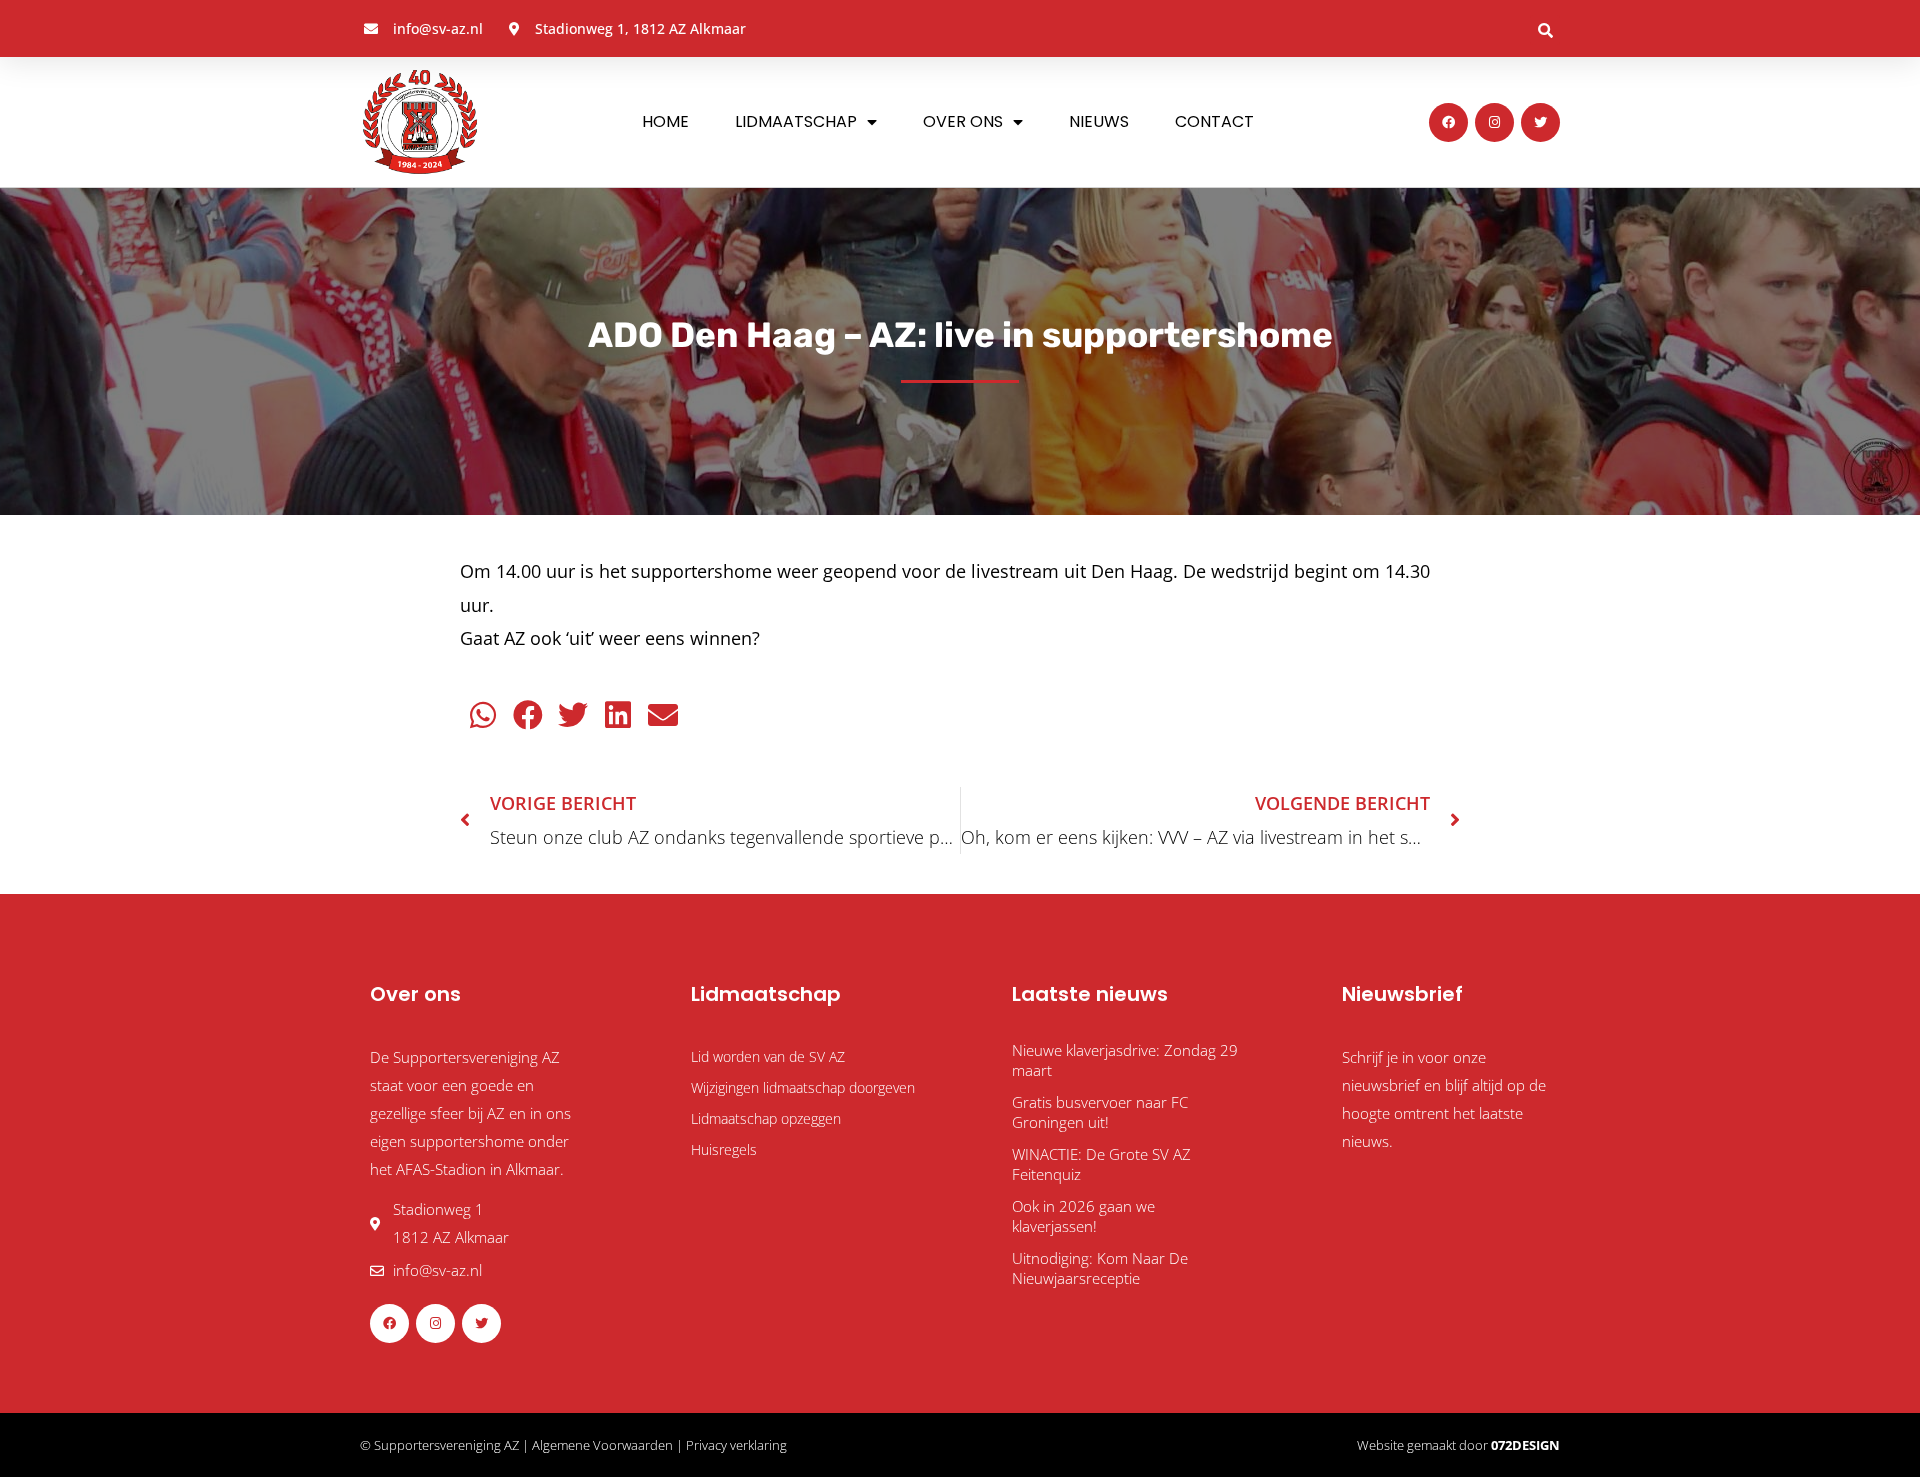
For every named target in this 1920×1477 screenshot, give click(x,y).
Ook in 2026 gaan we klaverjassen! (1083, 1216)
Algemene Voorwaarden (602, 1445)
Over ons (963, 121)
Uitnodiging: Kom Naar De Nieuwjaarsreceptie (1100, 1268)
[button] (1545, 30)
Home (665, 121)
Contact (1214, 121)
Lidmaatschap (796, 121)
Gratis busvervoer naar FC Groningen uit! (1100, 1112)
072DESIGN (1525, 1445)
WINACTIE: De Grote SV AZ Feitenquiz (1101, 1164)
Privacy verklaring (736, 1445)
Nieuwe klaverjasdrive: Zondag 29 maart (1125, 1060)
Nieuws (1099, 121)
